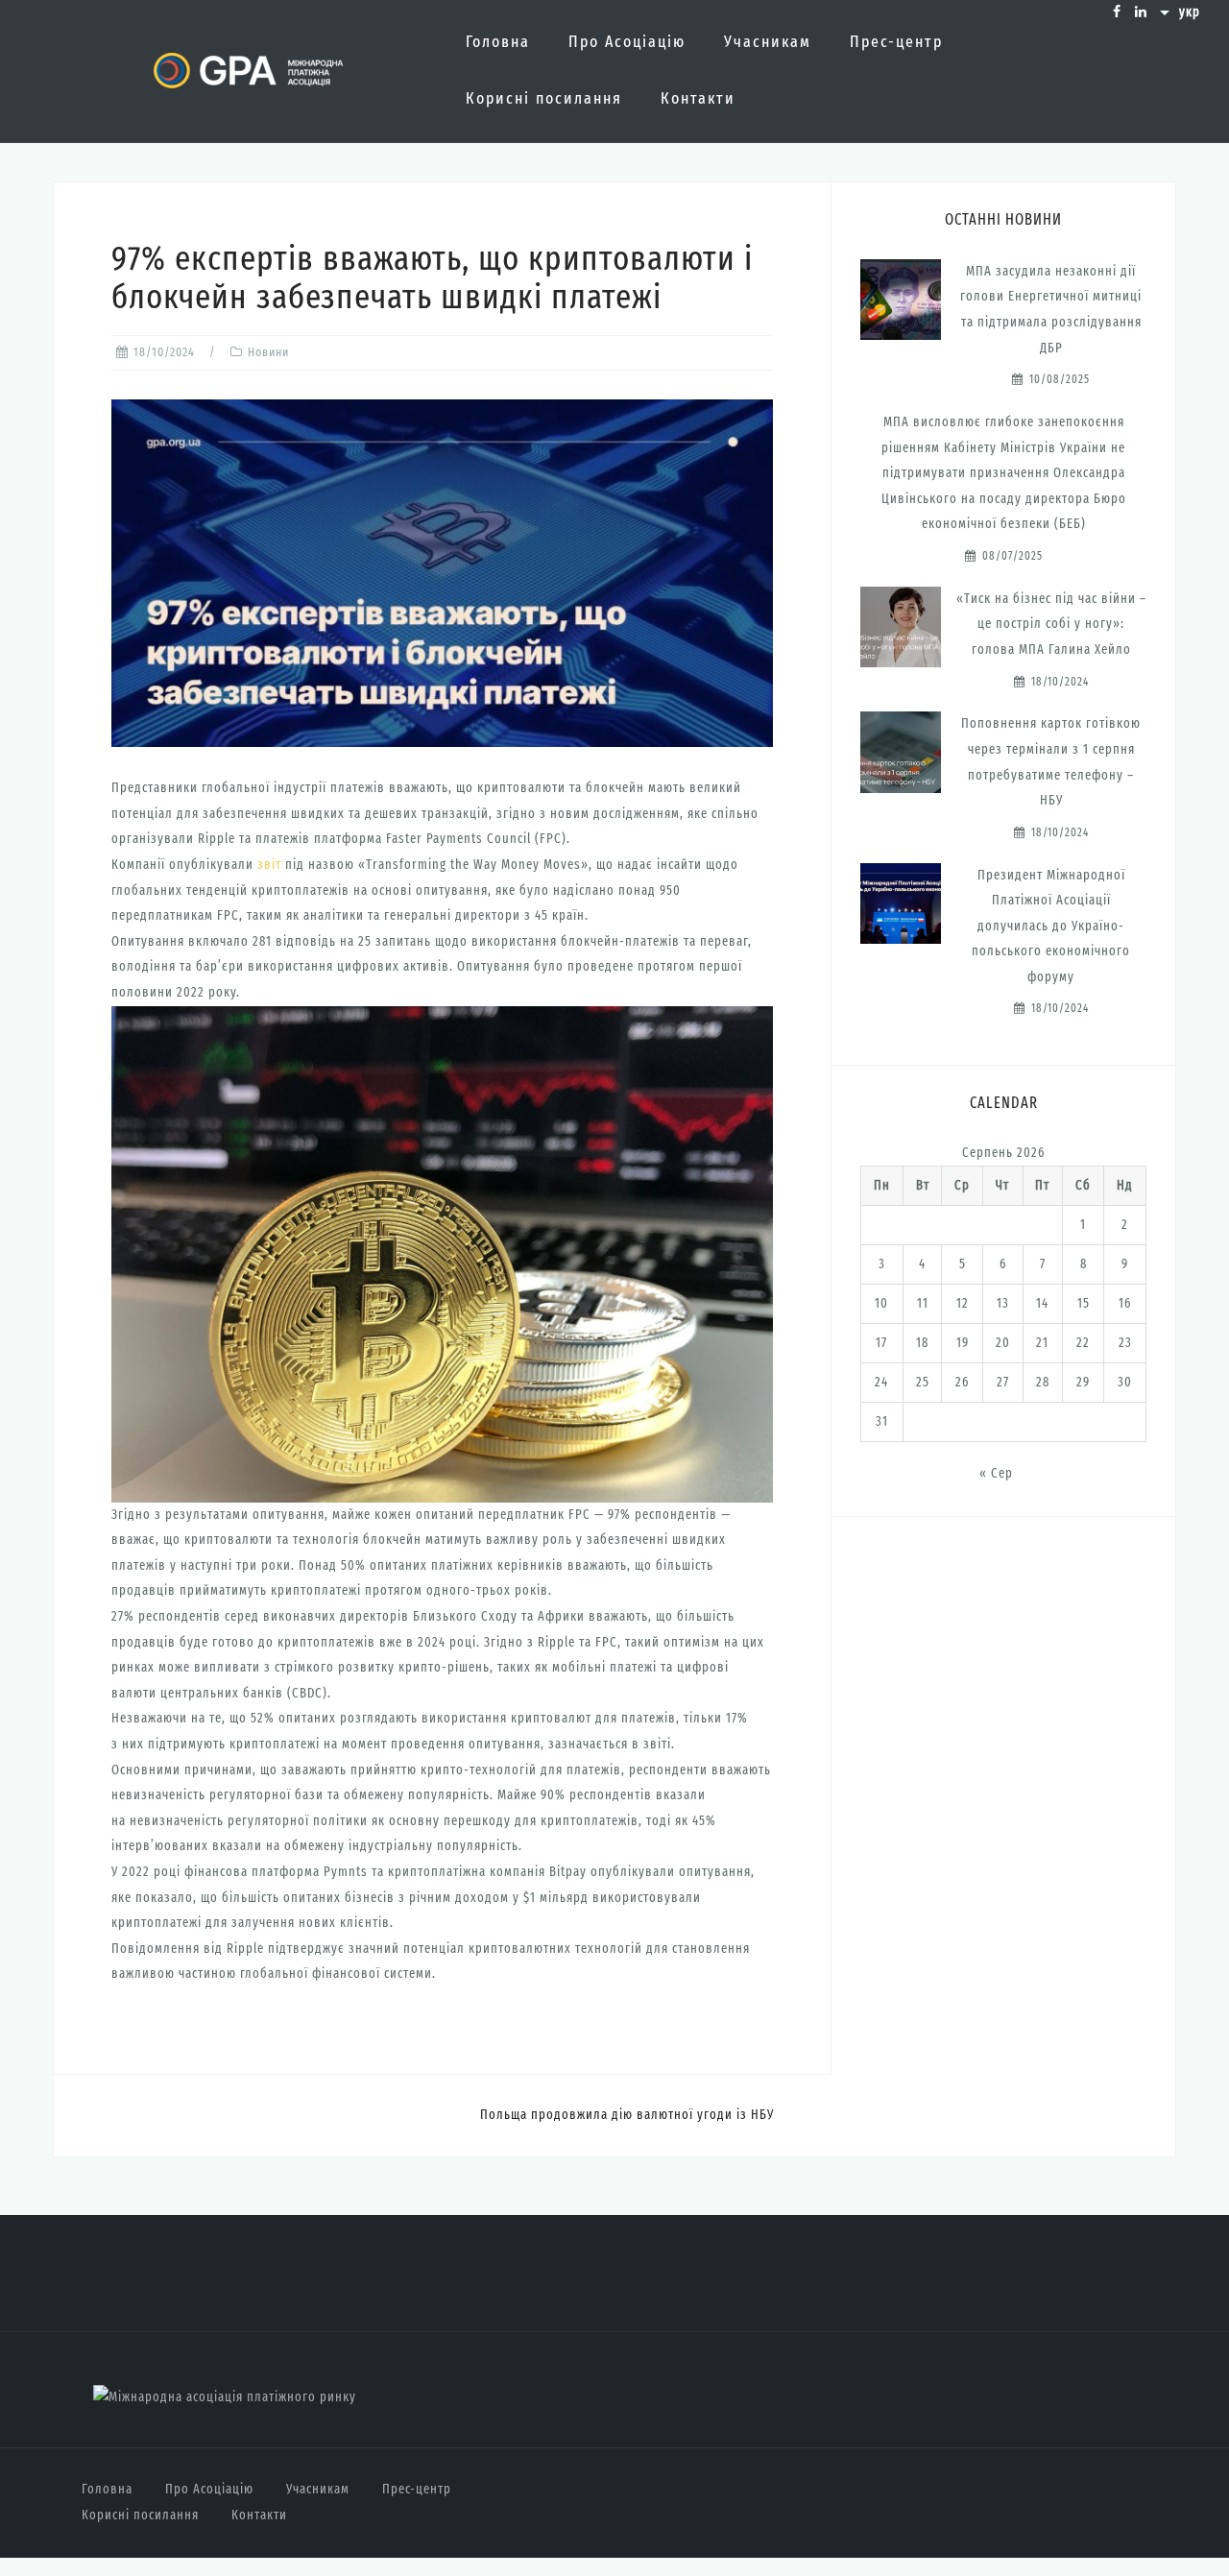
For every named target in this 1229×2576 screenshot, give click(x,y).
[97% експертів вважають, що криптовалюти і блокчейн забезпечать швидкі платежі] (442, 573)
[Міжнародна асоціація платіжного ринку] (225, 2398)
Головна (498, 42)
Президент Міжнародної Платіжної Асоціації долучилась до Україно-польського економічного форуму (1051, 926)
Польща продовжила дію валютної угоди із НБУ (627, 2115)
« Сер (996, 1473)
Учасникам (768, 42)
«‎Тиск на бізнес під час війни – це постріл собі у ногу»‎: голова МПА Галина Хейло (1051, 624)
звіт (269, 865)
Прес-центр (896, 42)
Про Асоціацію (627, 42)
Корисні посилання (544, 98)
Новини (268, 352)
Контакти (698, 98)
